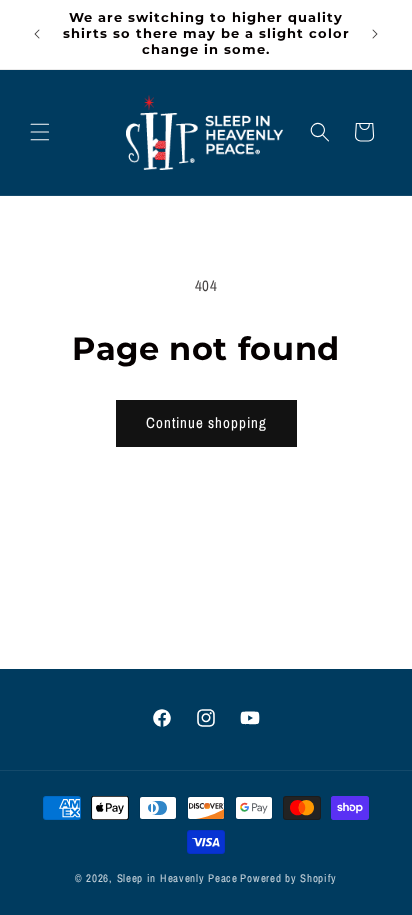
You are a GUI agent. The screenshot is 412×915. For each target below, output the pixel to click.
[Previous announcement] (37, 34)
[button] (40, 132)
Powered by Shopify (288, 878)
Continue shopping (206, 422)
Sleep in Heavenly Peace (177, 878)
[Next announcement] (375, 34)
